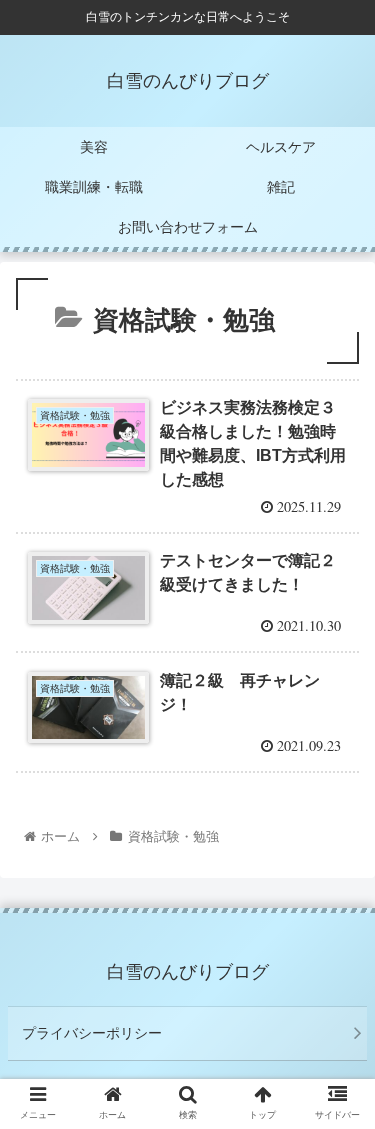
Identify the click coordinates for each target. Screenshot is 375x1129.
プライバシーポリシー (92, 1033)
